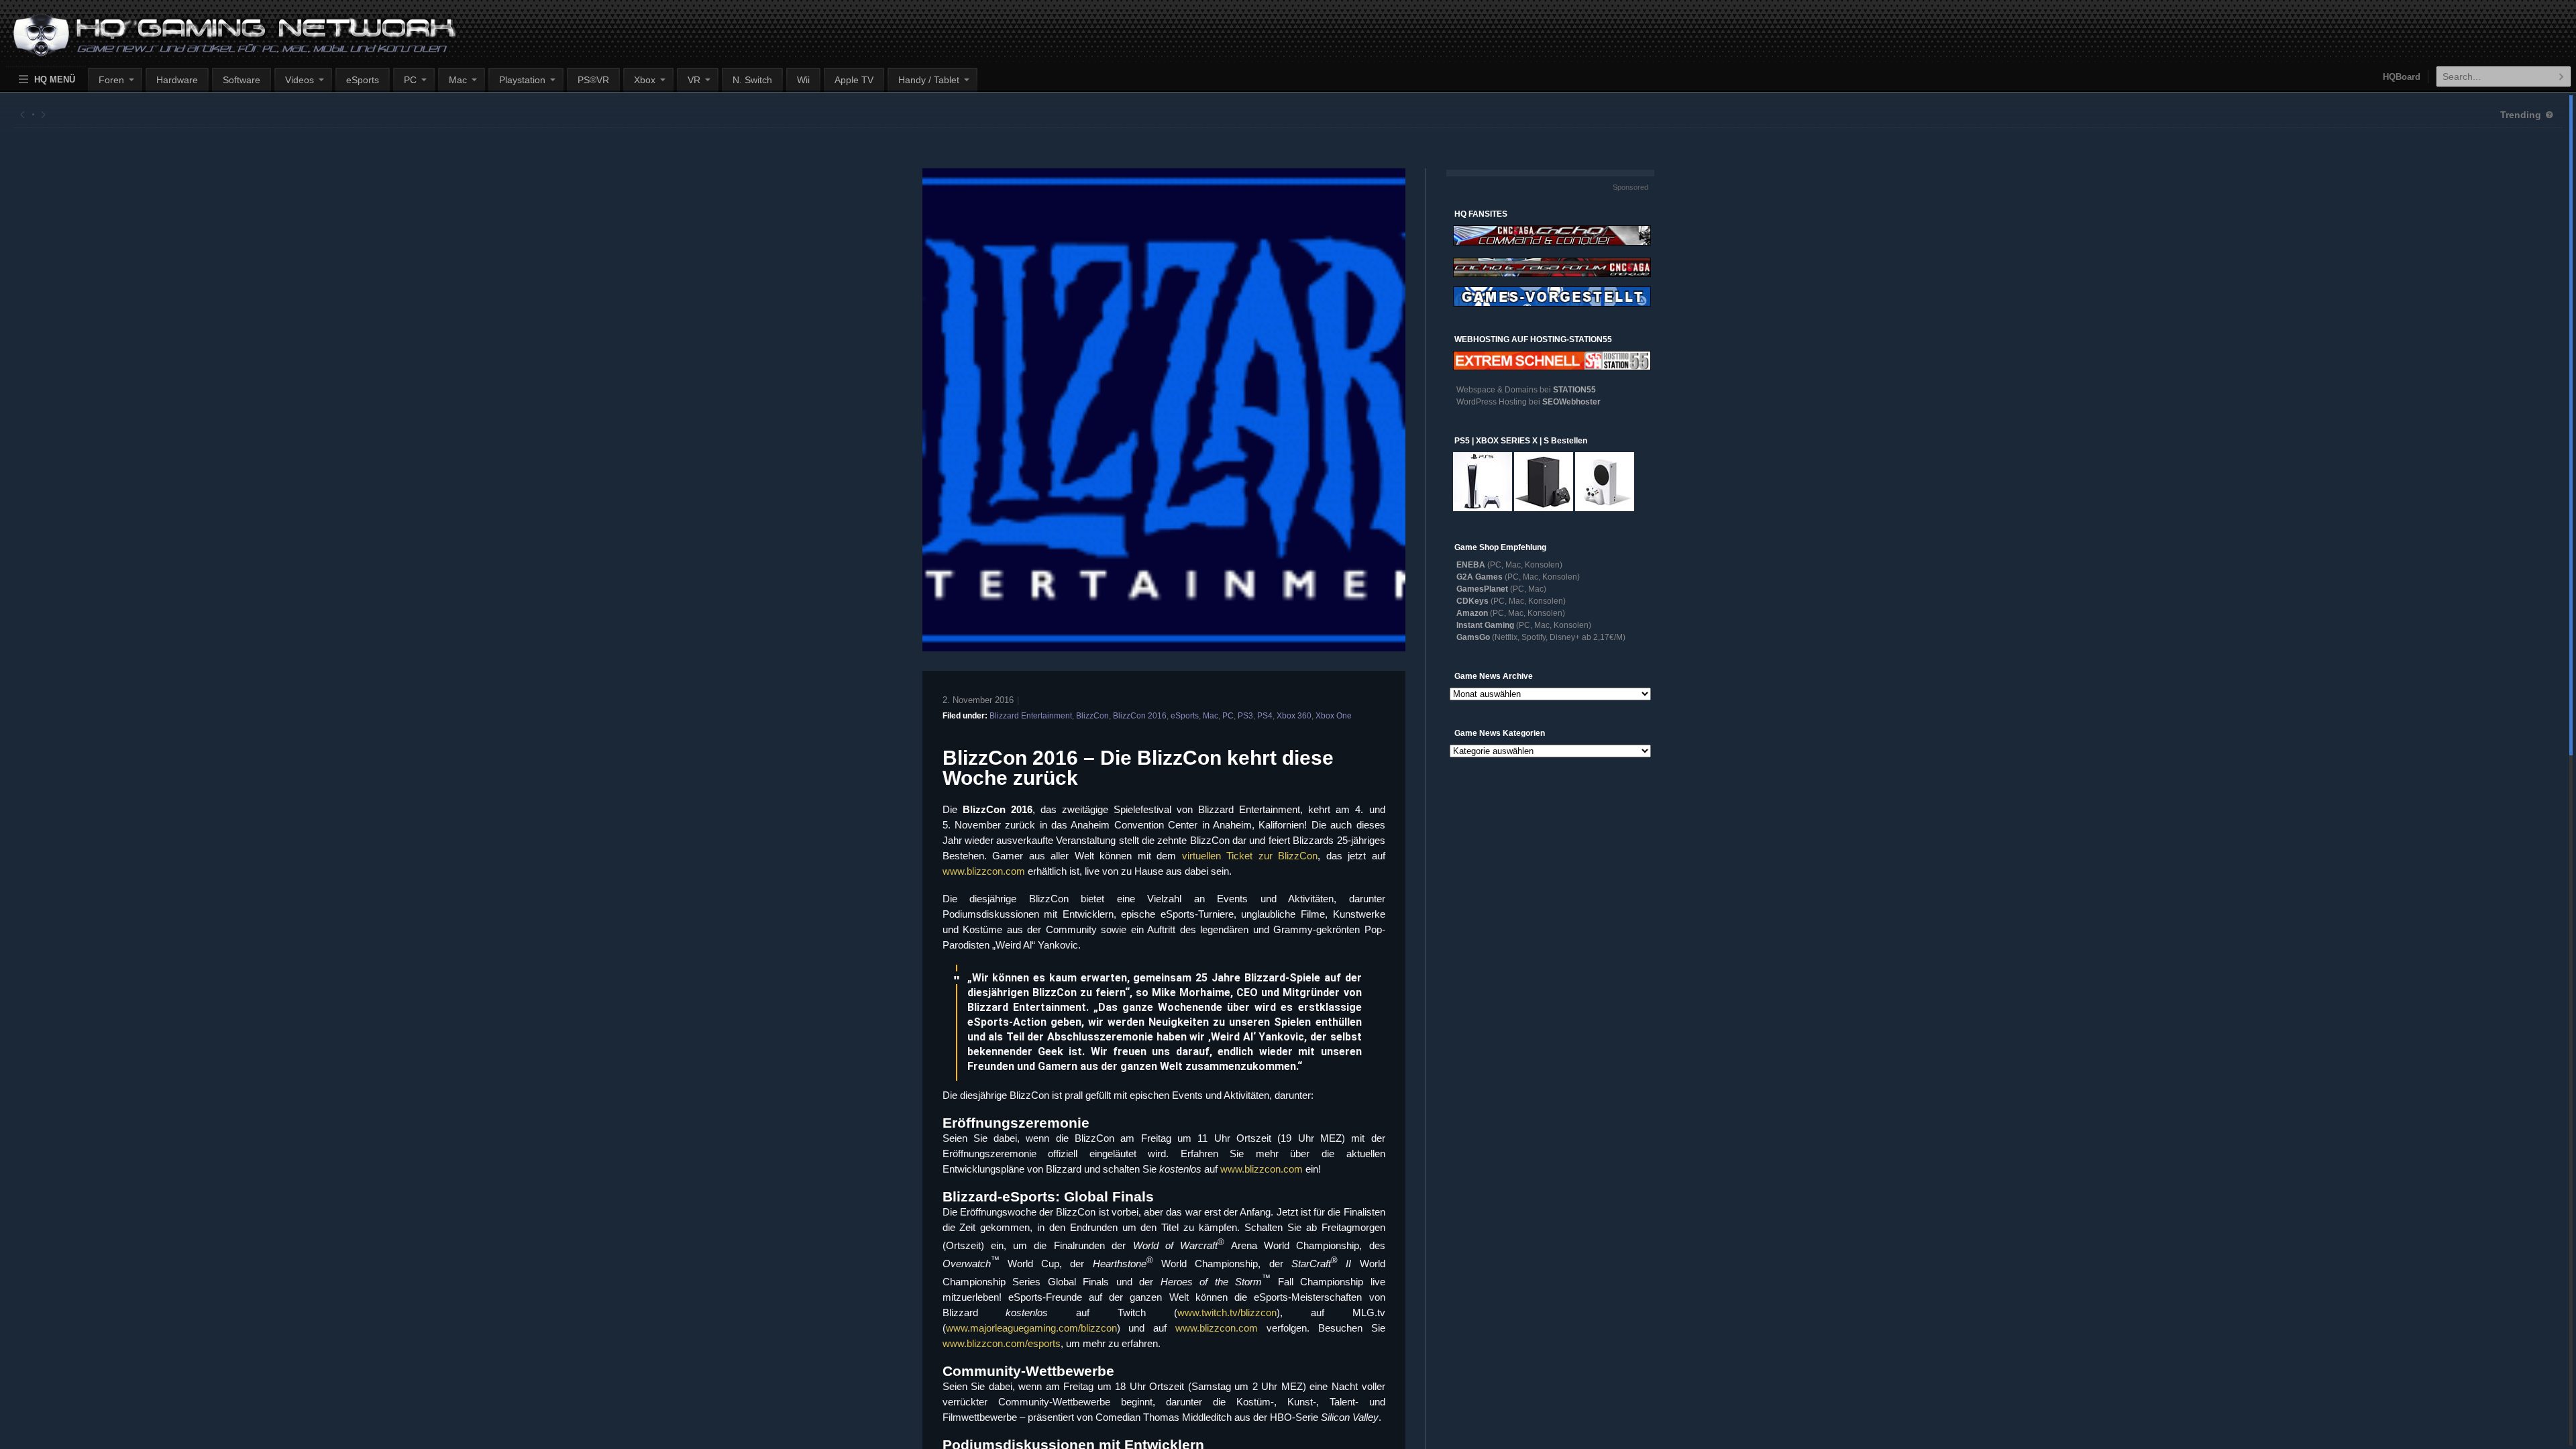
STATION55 (1574, 390)
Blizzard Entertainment (1031, 716)
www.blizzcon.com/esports (1002, 1343)
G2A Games (1480, 577)
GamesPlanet (1482, 589)
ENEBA (1471, 565)
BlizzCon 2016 (1140, 716)
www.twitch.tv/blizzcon (1227, 1312)
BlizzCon (1092, 716)
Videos (300, 80)
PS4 (1265, 716)
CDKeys (1472, 601)
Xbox (645, 80)
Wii (803, 80)
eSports (363, 80)
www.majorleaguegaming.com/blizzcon (1031, 1328)
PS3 (1245, 716)
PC (410, 80)
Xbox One (1334, 716)
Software (241, 80)
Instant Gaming (1485, 625)
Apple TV (854, 80)
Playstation (522, 80)
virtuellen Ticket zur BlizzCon (1250, 856)
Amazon (1472, 613)
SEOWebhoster (1571, 402)
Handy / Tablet (929, 80)
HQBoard (2402, 77)
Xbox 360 (1294, 716)
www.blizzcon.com (984, 871)
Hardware (177, 80)
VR (694, 80)
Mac (458, 80)
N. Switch (752, 80)
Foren (111, 80)
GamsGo (1473, 637)
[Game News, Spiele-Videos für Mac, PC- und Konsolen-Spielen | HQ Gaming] (222, 41)
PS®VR (593, 80)
